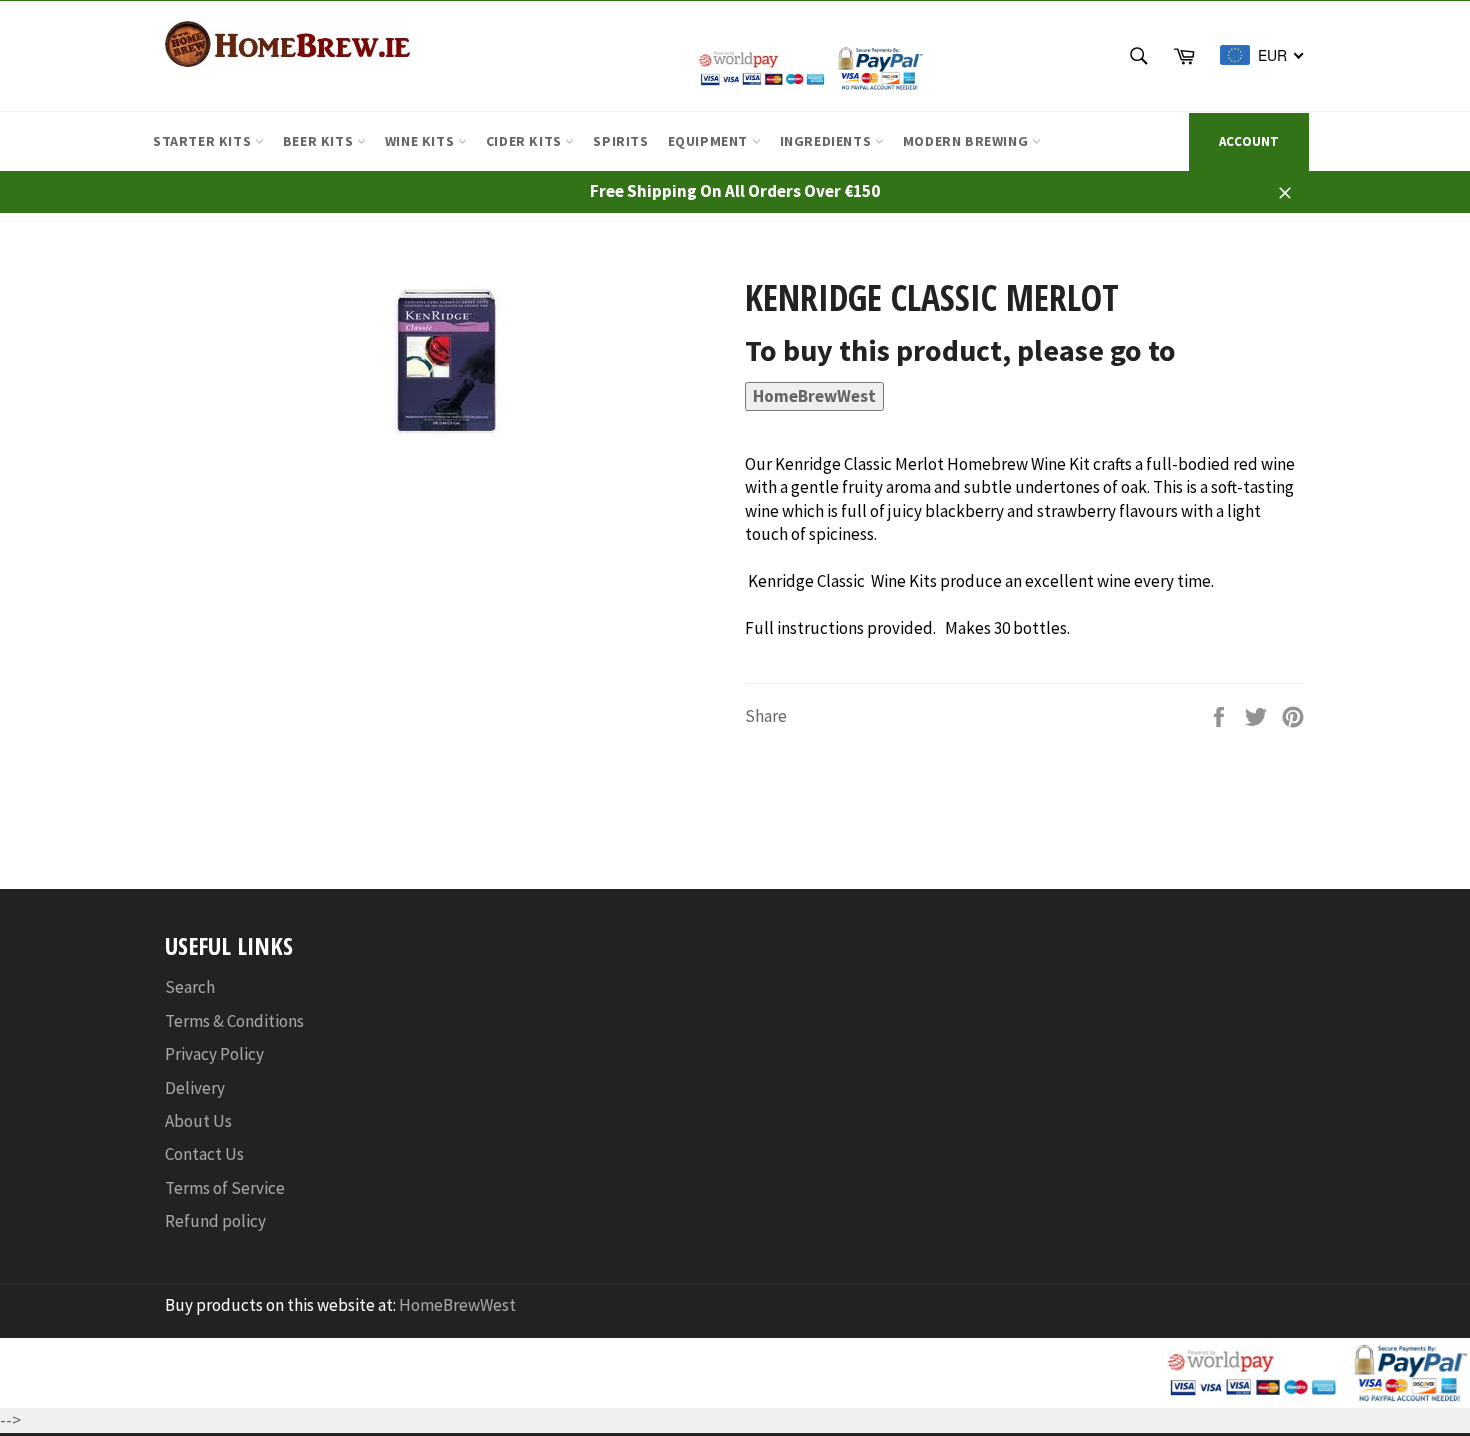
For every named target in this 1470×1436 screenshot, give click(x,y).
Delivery (195, 1088)
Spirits (620, 141)
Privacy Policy (214, 1054)
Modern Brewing (967, 141)
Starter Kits (204, 141)
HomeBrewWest (814, 396)
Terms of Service (225, 1188)
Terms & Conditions (234, 1021)
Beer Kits (320, 141)
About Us (198, 1121)
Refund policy (215, 1221)
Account (1249, 141)
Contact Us (204, 1154)
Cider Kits (526, 141)
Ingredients (827, 141)
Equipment (710, 141)
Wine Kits (421, 141)
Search (190, 987)
